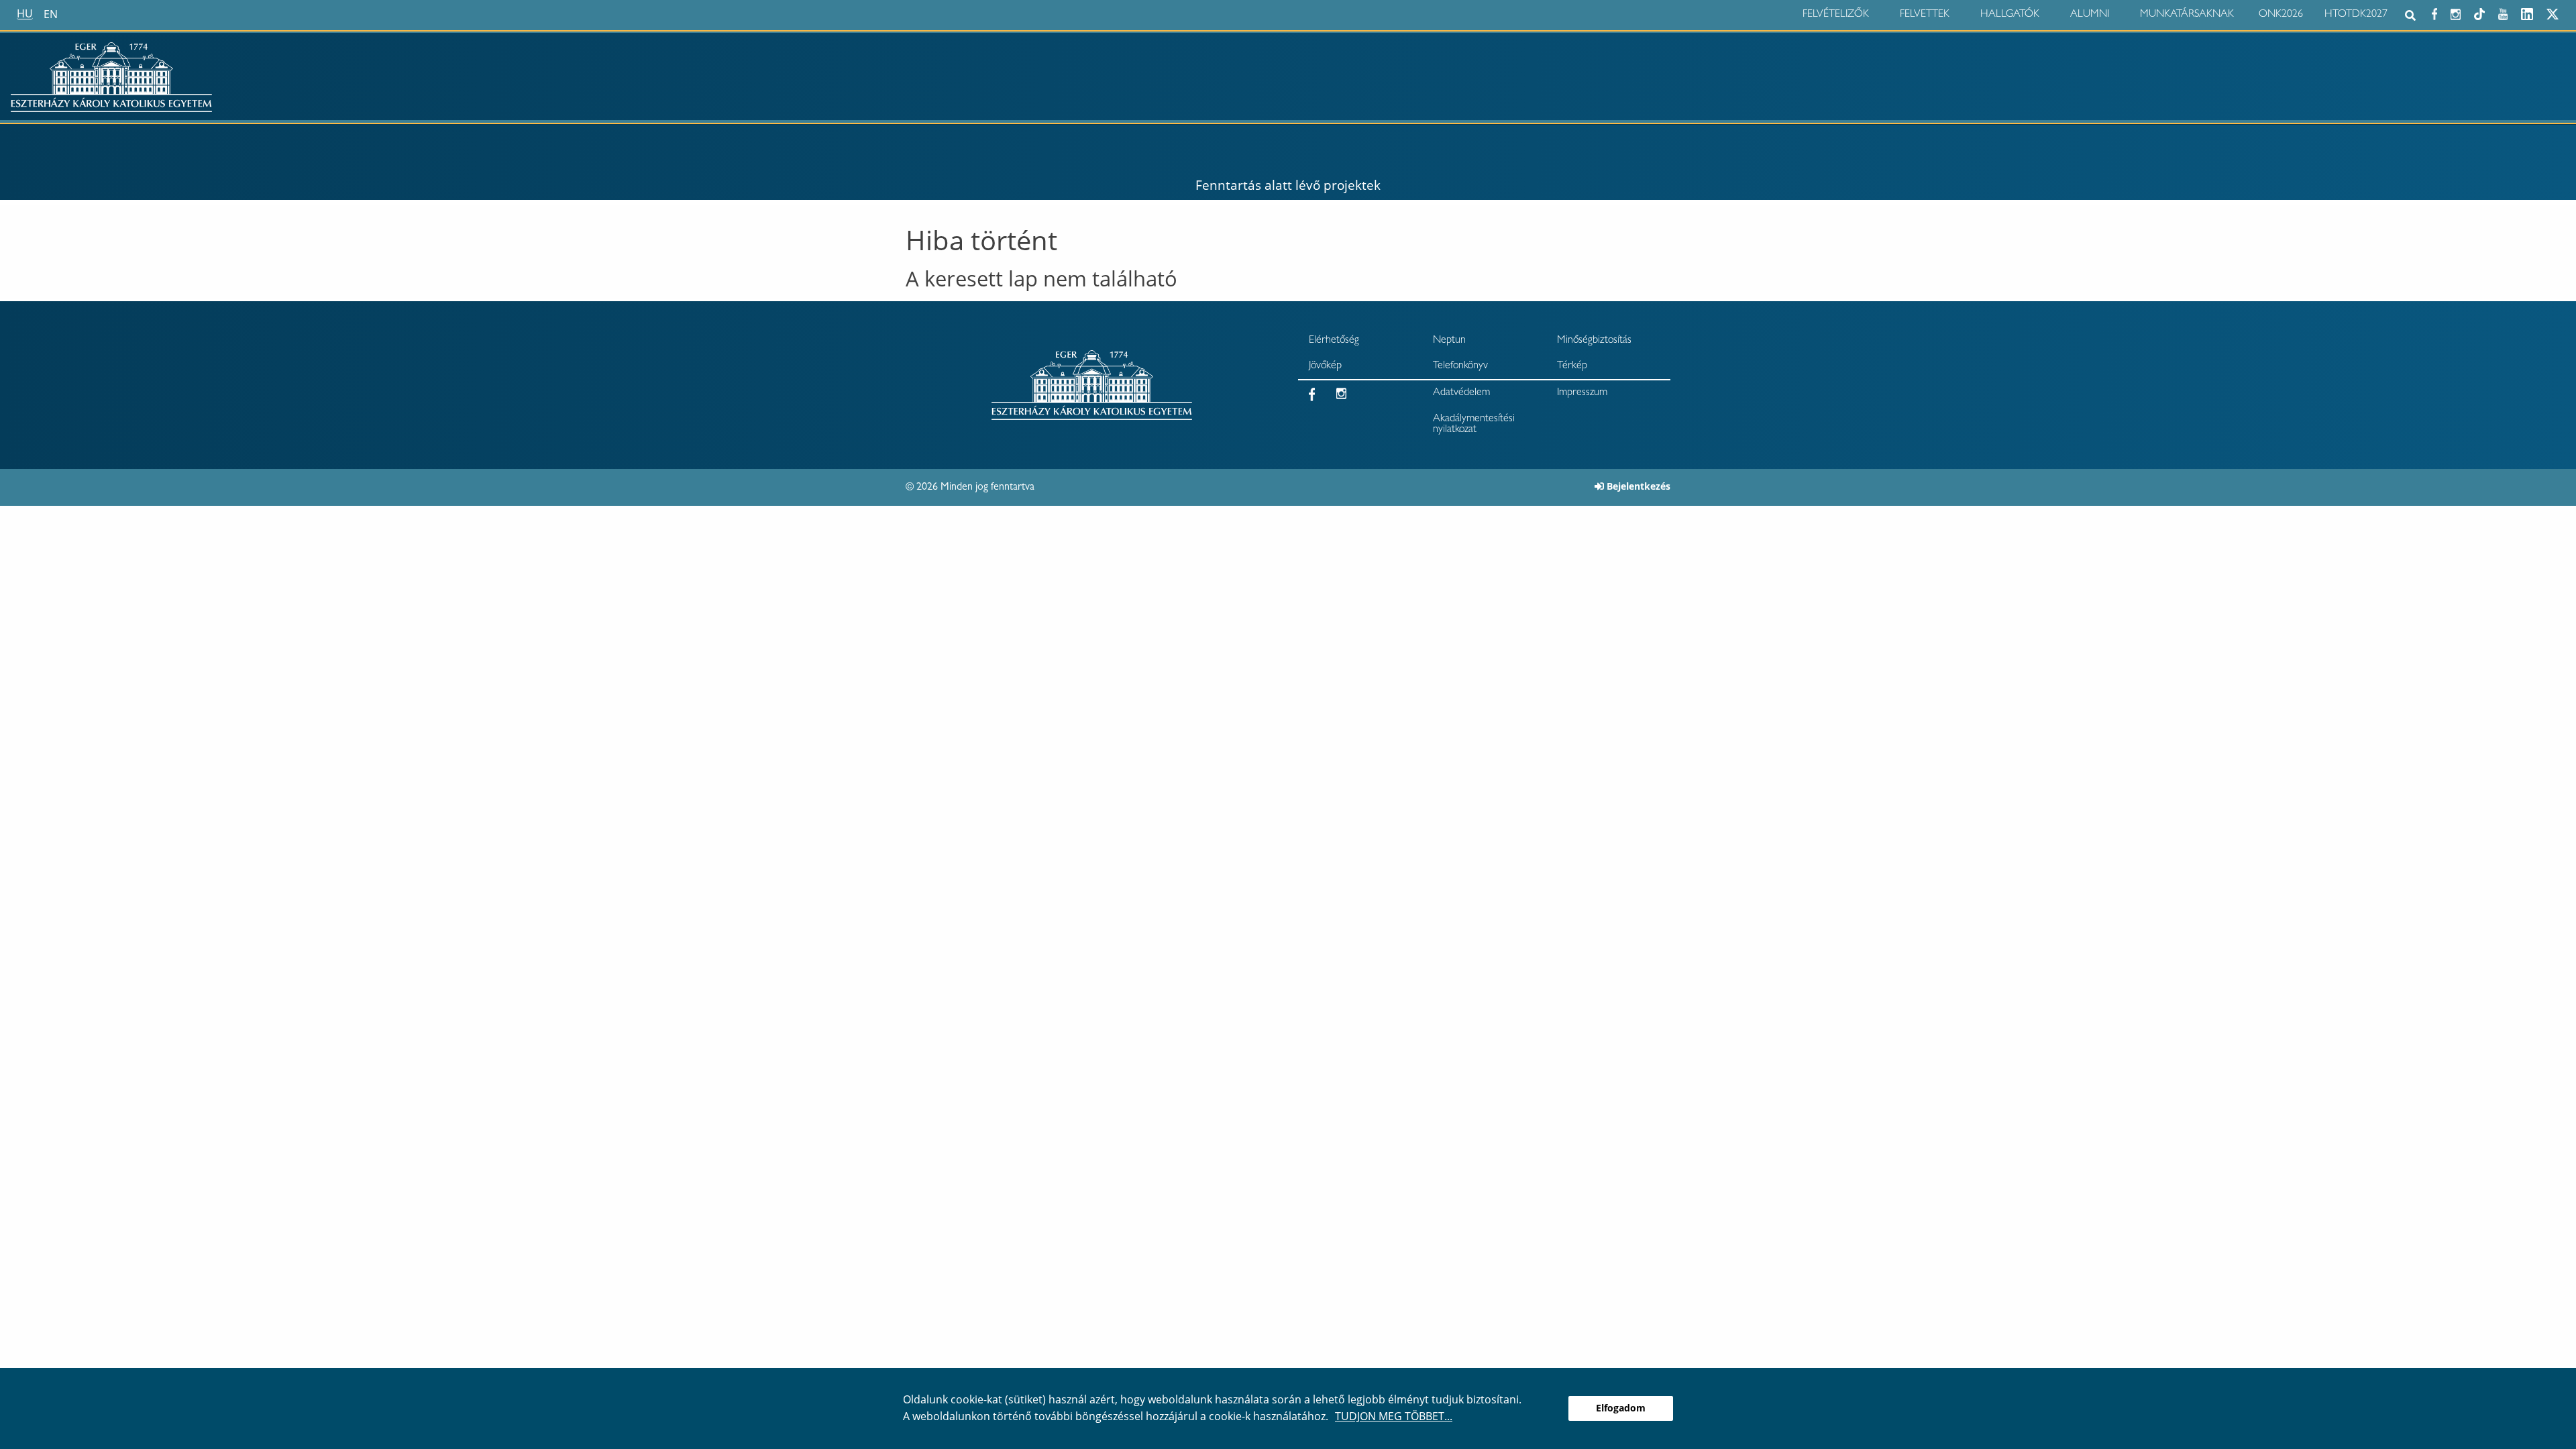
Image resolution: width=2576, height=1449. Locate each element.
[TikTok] (2479, 12)
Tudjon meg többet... (1394, 1416)
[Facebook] (2434, 12)
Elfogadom (1621, 1408)
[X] (2553, 12)
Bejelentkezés (1639, 486)
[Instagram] (2456, 12)
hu (25, 14)
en (51, 14)
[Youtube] (2503, 12)
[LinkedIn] (2527, 12)
